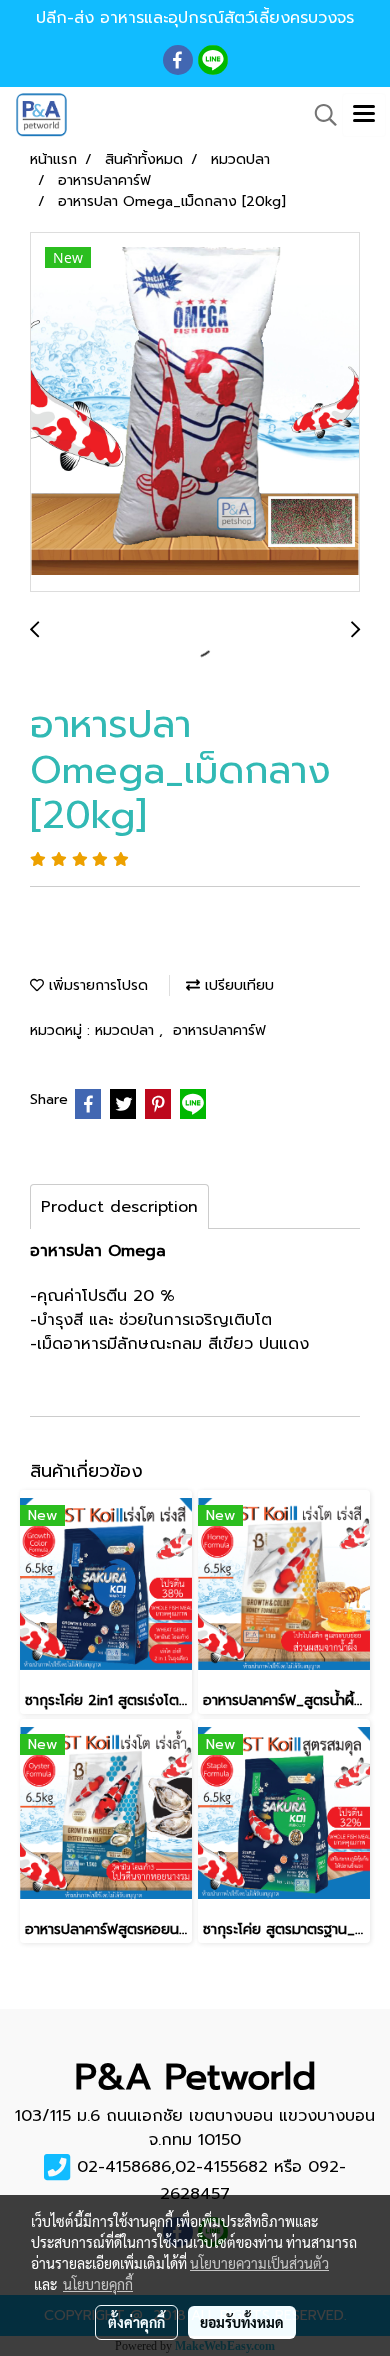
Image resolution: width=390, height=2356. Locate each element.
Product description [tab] (119, 1207)
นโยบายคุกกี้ (98, 2284)
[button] (319, 115)
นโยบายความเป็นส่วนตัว (259, 2263)
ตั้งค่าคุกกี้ (136, 2322)
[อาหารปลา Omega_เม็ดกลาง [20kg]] (195, 413)
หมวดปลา (127, 1030)
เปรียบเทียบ (237, 985)
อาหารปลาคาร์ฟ (219, 1030)
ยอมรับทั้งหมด (242, 2322)
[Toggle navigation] (364, 115)
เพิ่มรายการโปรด (96, 985)
